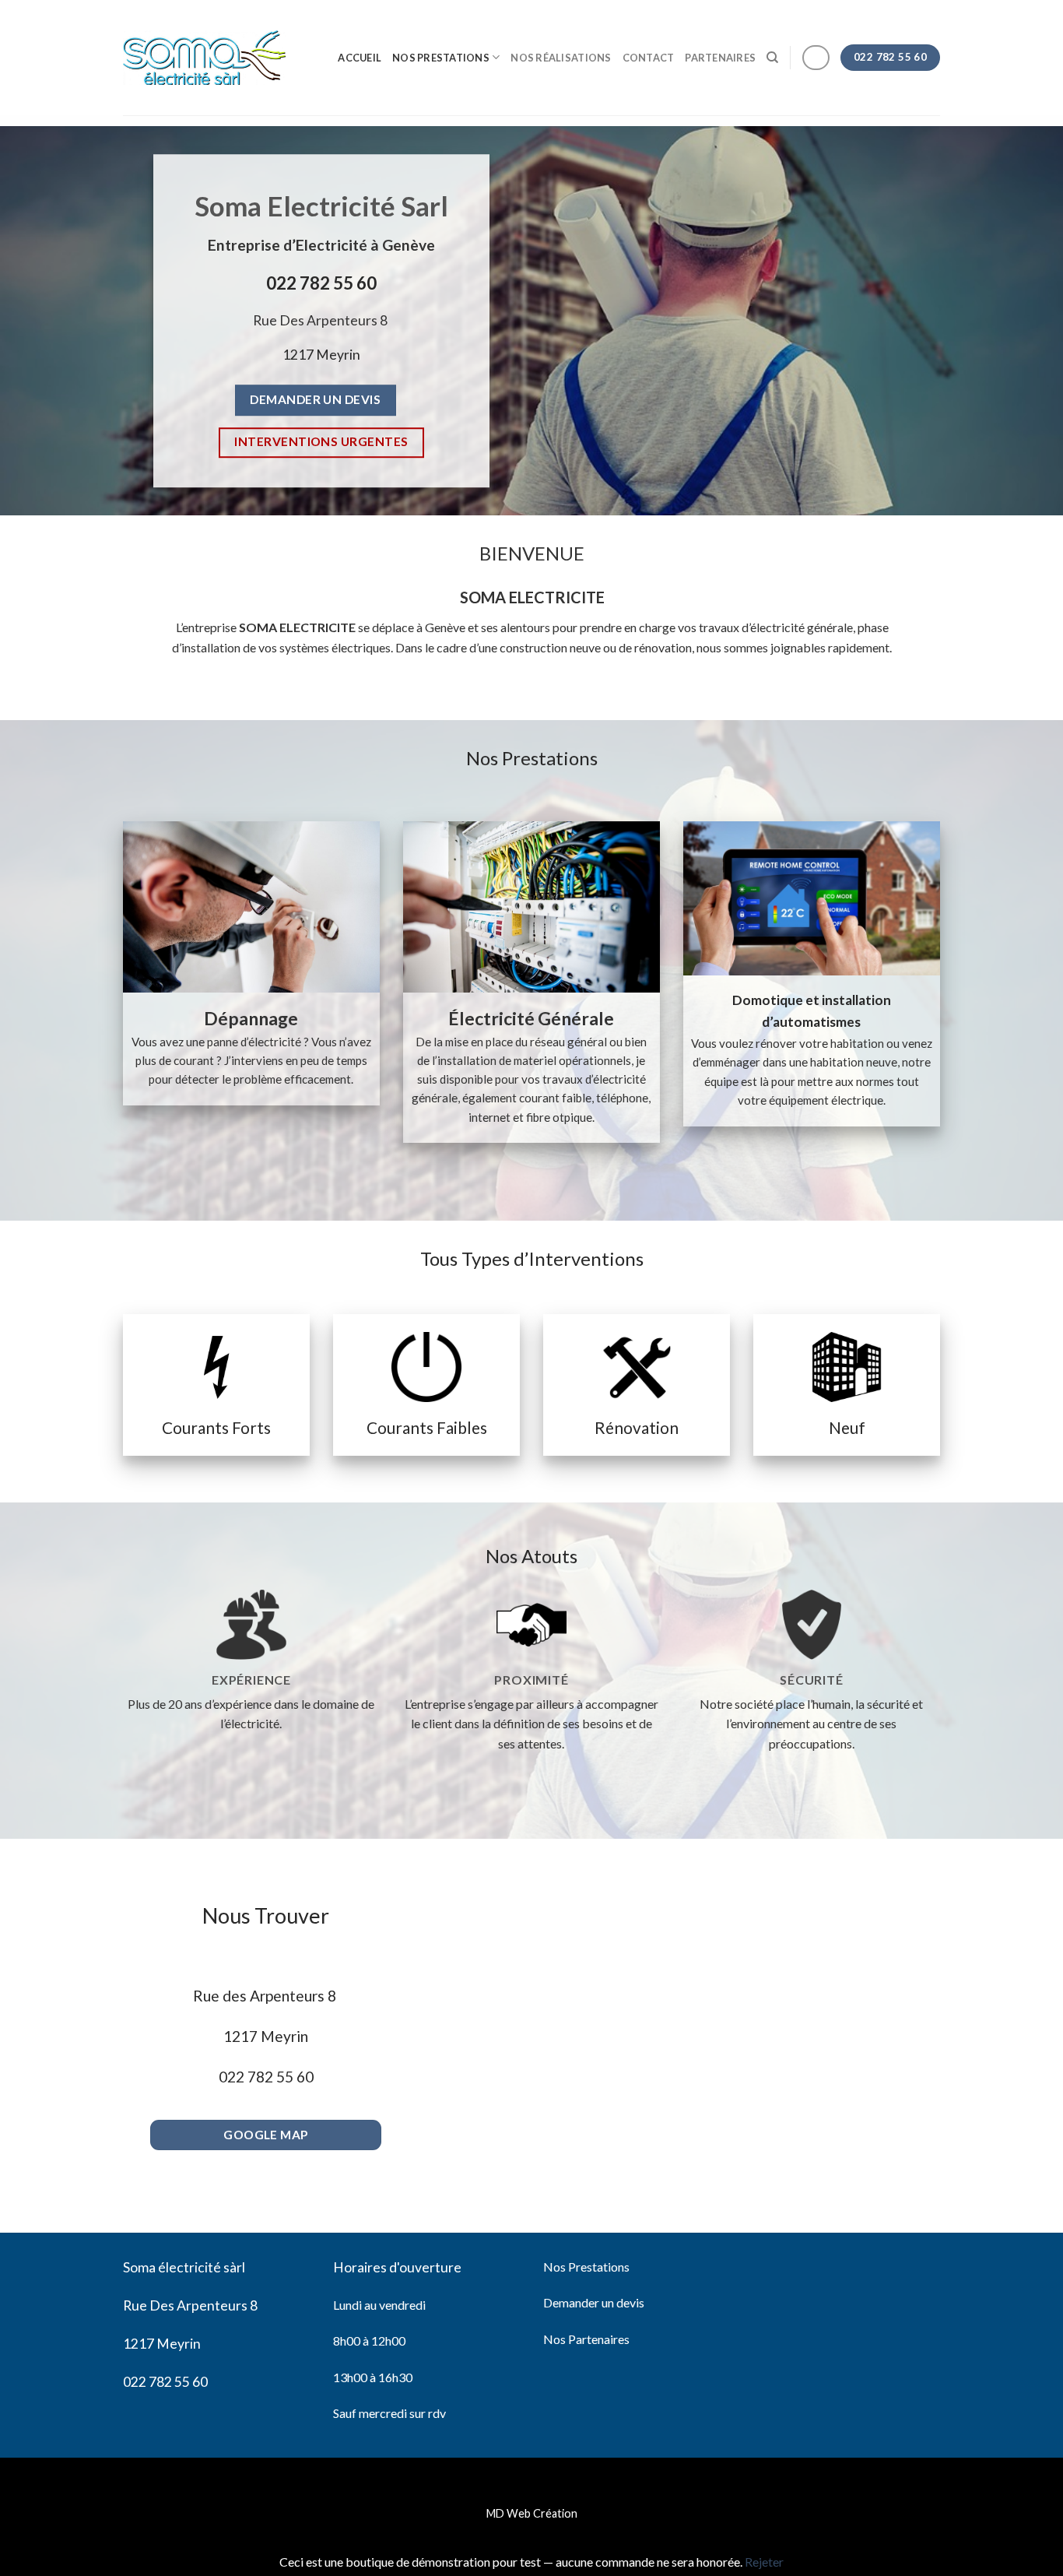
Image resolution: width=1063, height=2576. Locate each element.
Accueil (360, 58)
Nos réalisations (561, 58)
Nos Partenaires (586, 2339)
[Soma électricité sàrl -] (204, 58)
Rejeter (764, 2562)
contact (649, 58)
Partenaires (720, 58)
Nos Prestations (441, 58)
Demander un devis (594, 2302)
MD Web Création (532, 2513)
